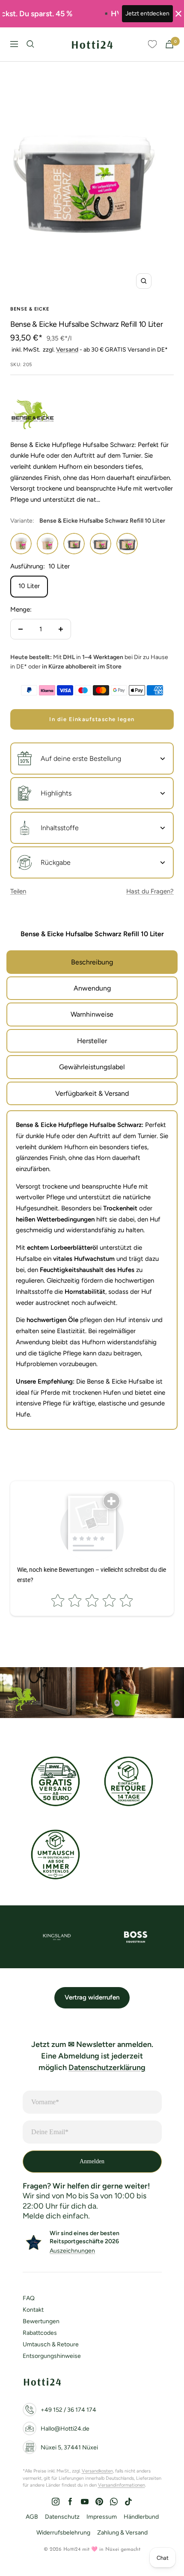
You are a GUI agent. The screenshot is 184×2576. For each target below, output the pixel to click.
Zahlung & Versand (122, 2533)
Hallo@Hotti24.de (65, 2429)
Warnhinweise (92, 1014)
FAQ (29, 2298)
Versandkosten (97, 2471)
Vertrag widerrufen (92, 1997)
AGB (32, 2517)
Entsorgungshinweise (52, 2356)
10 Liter (29, 586)
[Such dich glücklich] (30, 44)
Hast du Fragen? (150, 891)
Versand (67, 350)
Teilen (18, 891)
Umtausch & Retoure (51, 2344)
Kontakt (33, 2310)
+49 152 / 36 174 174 (68, 2410)
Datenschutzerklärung (107, 2067)
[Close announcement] (178, 14)
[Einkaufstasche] (169, 44)
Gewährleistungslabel (92, 1067)
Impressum (102, 2517)
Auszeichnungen (72, 2251)
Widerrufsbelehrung (63, 2533)
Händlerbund (141, 2517)
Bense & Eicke (30, 309)
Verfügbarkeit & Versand (92, 1093)
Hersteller (92, 1041)
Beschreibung (92, 962)
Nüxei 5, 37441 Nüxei (69, 2447)
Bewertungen (41, 2321)
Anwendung (92, 988)
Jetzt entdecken (147, 13)
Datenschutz (62, 2517)
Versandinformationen (122, 2485)
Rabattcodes (40, 2333)
